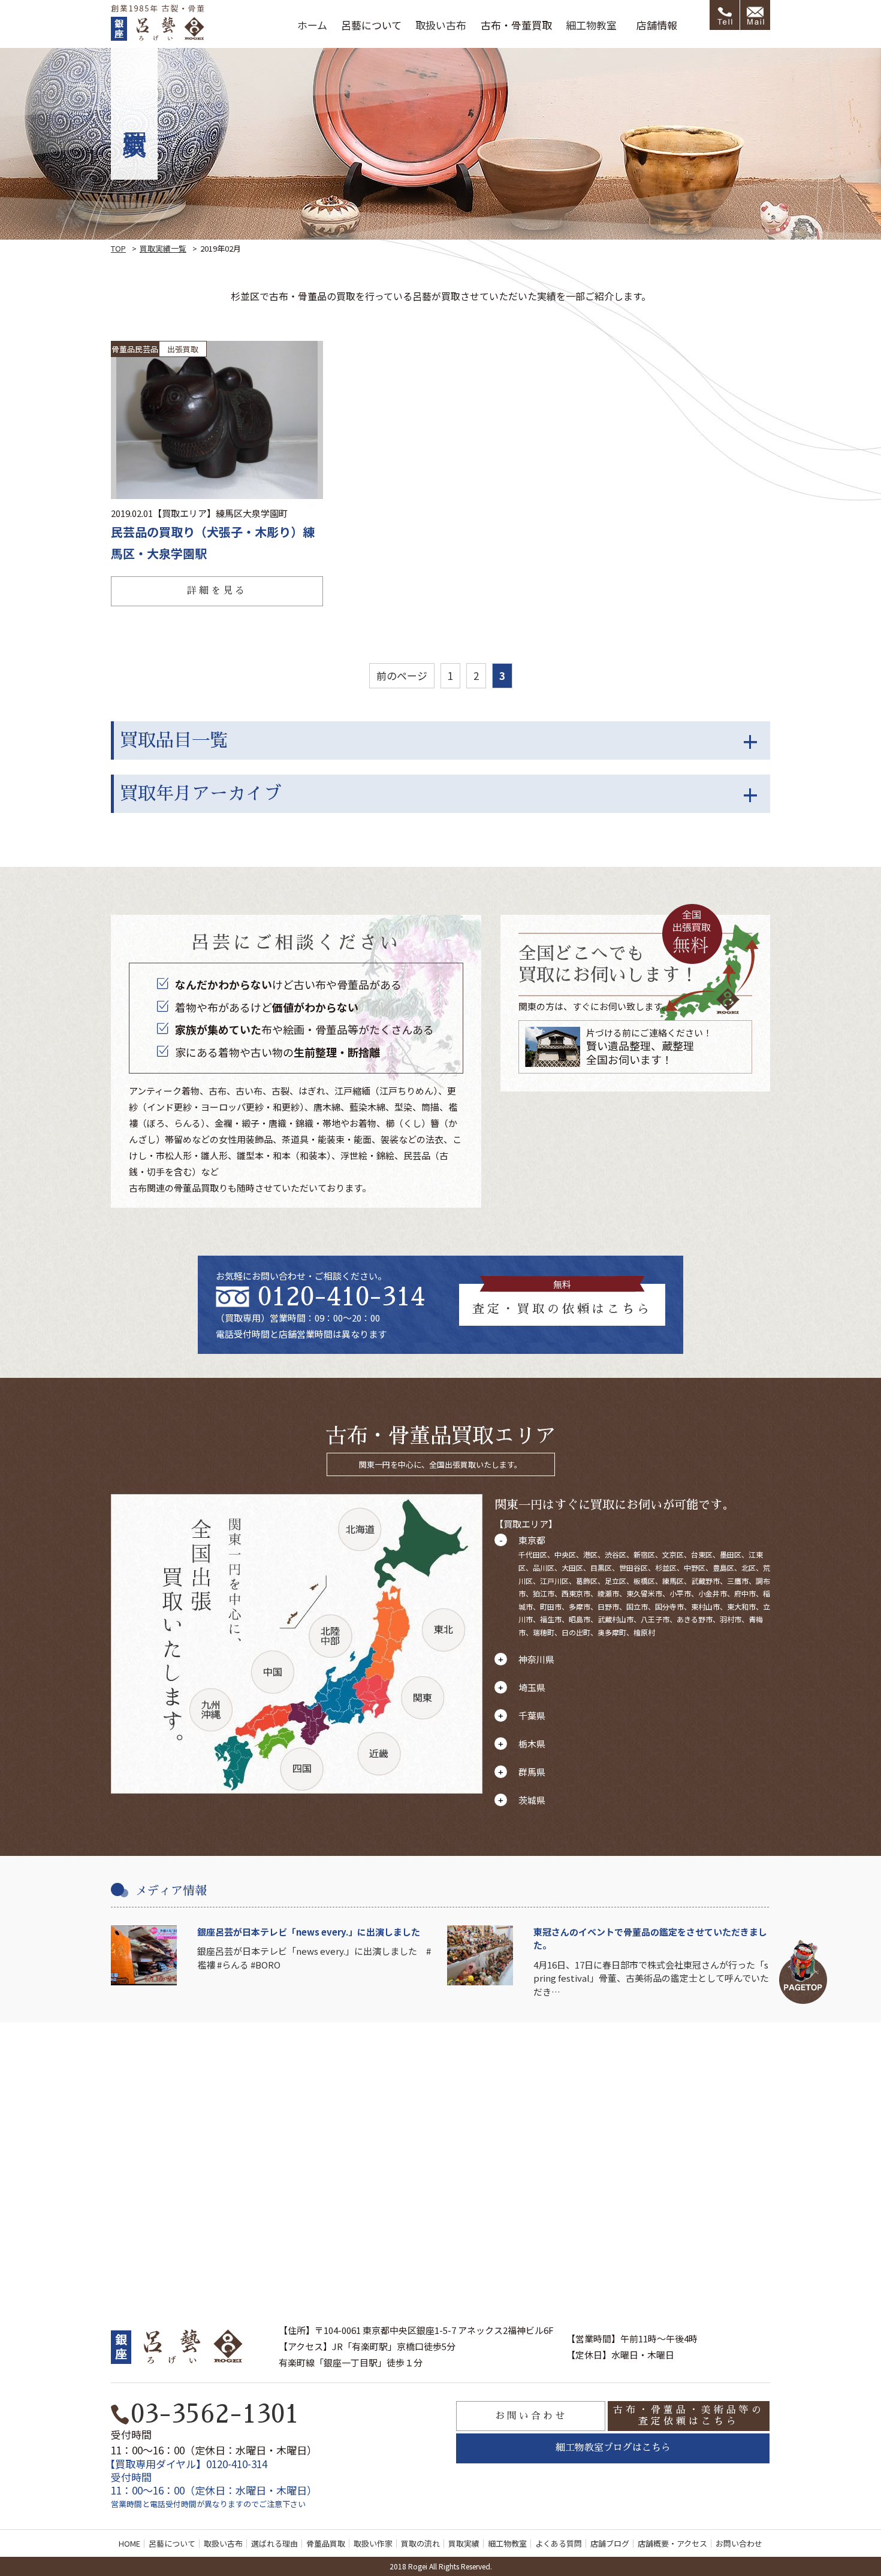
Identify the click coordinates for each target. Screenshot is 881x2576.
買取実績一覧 (163, 248)
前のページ (402, 675)
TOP (118, 248)
